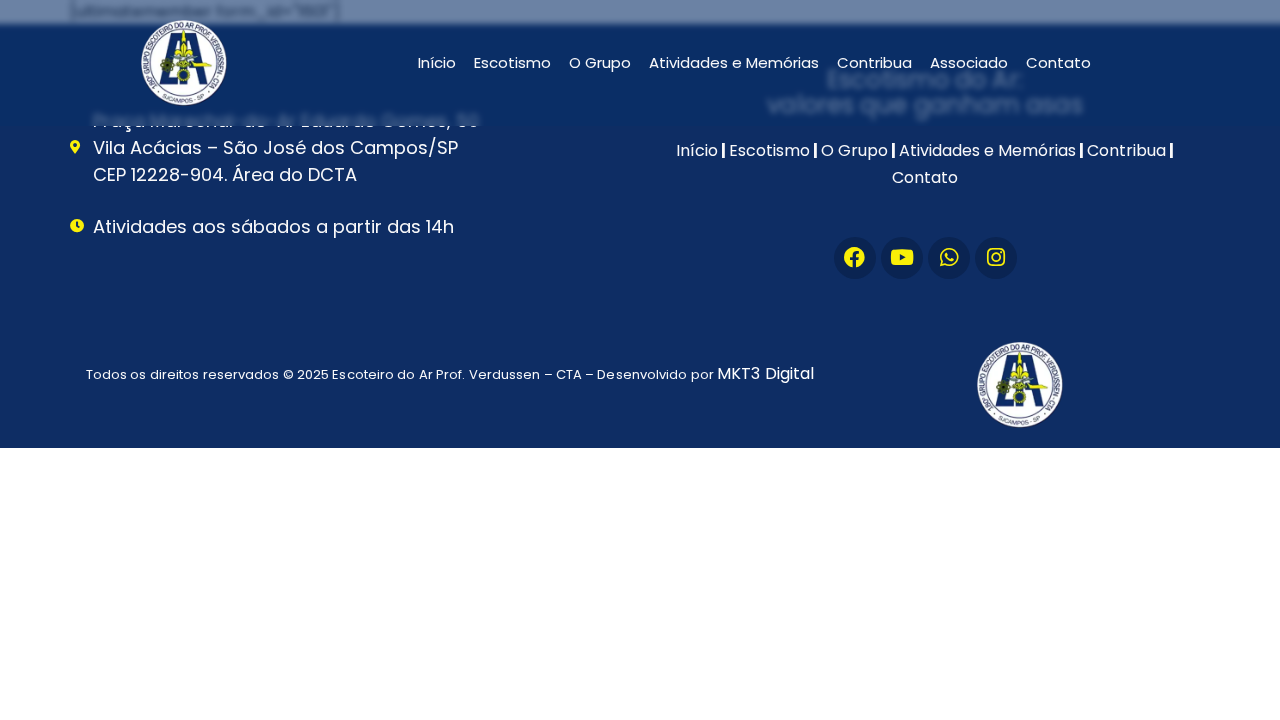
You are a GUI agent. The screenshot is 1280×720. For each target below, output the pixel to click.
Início (437, 62)
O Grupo (600, 62)
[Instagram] (996, 258)
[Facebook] (855, 258)
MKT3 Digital (765, 373)
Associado (969, 62)
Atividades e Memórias (734, 62)
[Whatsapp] (949, 258)
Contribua (874, 62)
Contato (1058, 62)
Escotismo (512, 62)
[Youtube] (902, 258)
